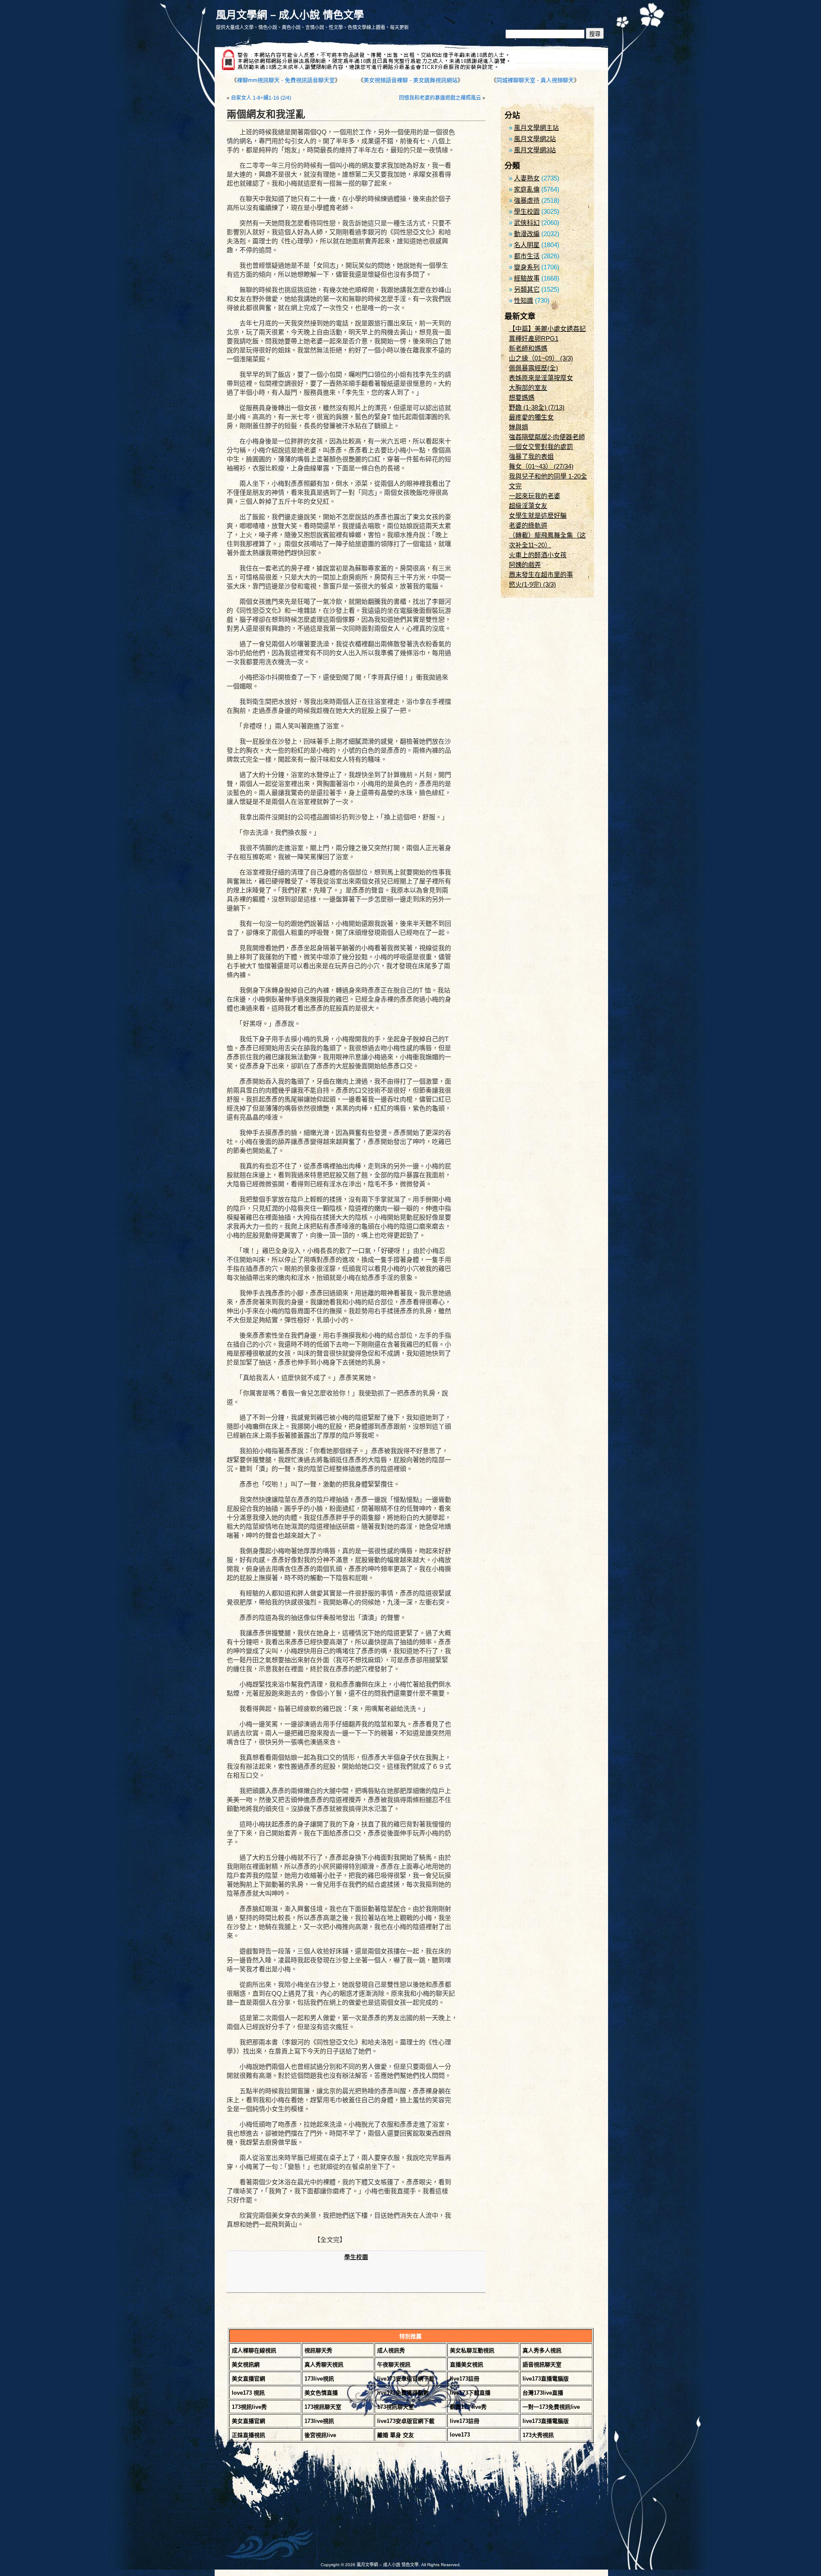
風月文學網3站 (535, 150)
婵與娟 (518, 427)
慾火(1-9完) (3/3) (532, 584)
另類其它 (527, 289)
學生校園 (356, 2257)
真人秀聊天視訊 (324, 2365)
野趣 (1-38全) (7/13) (537, 407)
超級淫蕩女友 (528, 506)
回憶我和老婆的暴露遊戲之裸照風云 (440, 98)
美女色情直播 (321, 2393)
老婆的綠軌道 (528, 525)
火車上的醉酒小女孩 (538, 555)
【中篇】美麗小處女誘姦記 (547, 329)
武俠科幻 (527, 223)
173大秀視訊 (538, 2435)
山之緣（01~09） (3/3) (541, 358)
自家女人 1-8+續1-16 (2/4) (261, 98)
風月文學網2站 (535, 139)
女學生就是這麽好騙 (538, 515)
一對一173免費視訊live (551, 2407)
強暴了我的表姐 (531, 456)
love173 (460, 2435)
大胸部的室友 (528, 388)
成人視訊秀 (391, 2350)
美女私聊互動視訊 (472, 2350)
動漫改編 (527, 234)
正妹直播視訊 (248, 2435)
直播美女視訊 (467, 2365)
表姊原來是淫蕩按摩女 (541, 378)
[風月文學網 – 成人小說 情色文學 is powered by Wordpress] (312, 2507)
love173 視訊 (248, 2393)
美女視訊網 (246, 2365)
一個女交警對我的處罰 (541, 447)
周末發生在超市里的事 (541, 575)
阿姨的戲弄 (525, 565)
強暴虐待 (527, 200)
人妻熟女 (527, 178)
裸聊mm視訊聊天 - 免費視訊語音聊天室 (286, 80)
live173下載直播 (470, 2393)
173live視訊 (319, 2379)
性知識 (524, 300)
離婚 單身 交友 (396, 2435)
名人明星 (527, 245)
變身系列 (527, 267)
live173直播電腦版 (546, 2379)
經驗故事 (527, 278)
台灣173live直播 (543, 2393)
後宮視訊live (320, 2435)
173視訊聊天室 (323, 2407)
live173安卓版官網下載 (406, 2379)
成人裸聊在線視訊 (254, 2350)
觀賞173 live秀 (468, 2407)
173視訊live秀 (249, 2407)
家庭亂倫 (527, 189)
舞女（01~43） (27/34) (541, 466)
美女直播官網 (248, 2379)
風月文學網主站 (536, 128)
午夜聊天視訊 (394, 2365)
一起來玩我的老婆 (535, 496)
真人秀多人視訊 (542, 2350)
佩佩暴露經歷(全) (533, 368)
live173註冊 (465, 2379)
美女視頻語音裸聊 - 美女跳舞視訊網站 (410, 80)
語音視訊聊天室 (542, 2365)
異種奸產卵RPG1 (534, 338)
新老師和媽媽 (528, 348)
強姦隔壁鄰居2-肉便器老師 (547, 437)
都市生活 (527, 256)
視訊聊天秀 (318, 2350)
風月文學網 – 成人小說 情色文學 (290, 15)
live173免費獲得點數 (403, 2393)
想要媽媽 (522, 397)
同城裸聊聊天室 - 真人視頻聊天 (535, 80)
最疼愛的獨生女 (531, 417)
